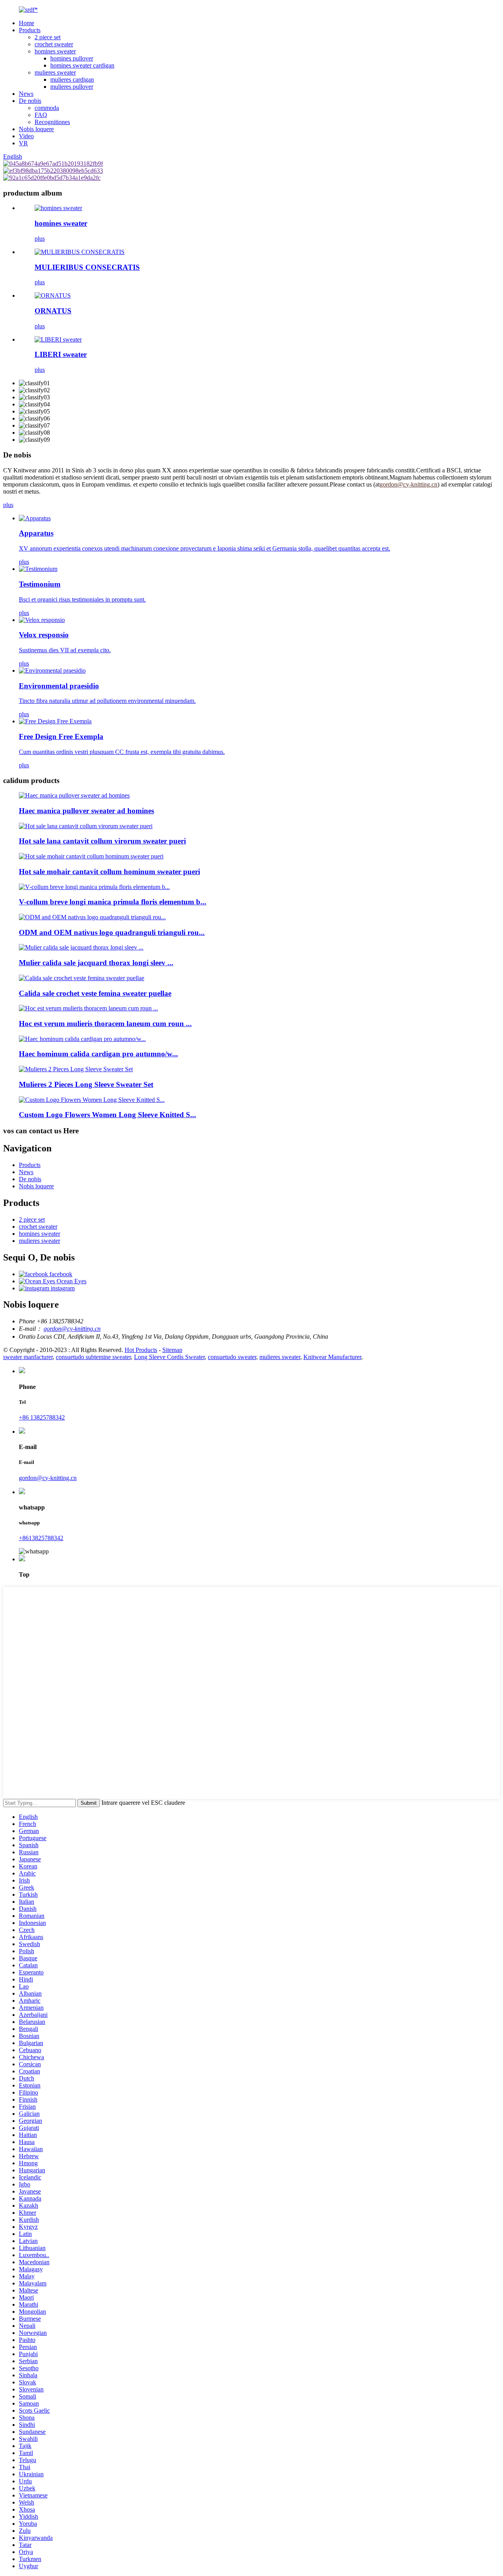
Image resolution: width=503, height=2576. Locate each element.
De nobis (30, 101)
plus (40, 239)
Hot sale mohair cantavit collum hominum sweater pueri (109, 872)
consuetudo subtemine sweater (93, 1357)
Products (30, 30)
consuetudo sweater (232, 1357)
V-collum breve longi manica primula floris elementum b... (113, 902)
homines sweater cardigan (82, 65)
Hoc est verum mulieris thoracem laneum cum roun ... (105, 1024)
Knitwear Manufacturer (332, 1357)
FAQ (41, 115)
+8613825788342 (41, 1538)
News (26, 94)
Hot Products (141, 1350)
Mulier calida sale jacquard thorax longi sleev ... (96, 963)
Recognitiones (52, 122)
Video (26, 136)
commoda (47, 108)
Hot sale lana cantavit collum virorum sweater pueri (102, 841)
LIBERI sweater (61, 354)
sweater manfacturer (28, 1357)
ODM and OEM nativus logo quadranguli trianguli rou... (112, 932)
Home (27, 23)
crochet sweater (54, 44)
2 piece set (48, 37)
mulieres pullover (72, 87)
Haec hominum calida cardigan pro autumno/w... (98, 1054)
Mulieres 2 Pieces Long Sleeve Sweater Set (86, 1084)
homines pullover (72, 58)
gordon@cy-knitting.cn (72, 1329)
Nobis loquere (36, 129)
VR (23, 143)
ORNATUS (53, 311)
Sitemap (172, 1350)
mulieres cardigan (72, 80)
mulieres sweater (55, 72)
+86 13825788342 (42, 1417)
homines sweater (55, 51)
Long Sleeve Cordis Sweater (169, 1357)
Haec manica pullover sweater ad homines (86, 811)
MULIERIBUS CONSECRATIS (87, 267)
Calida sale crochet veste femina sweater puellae (95, 993)
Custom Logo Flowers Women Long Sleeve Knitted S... (107, 1115)
